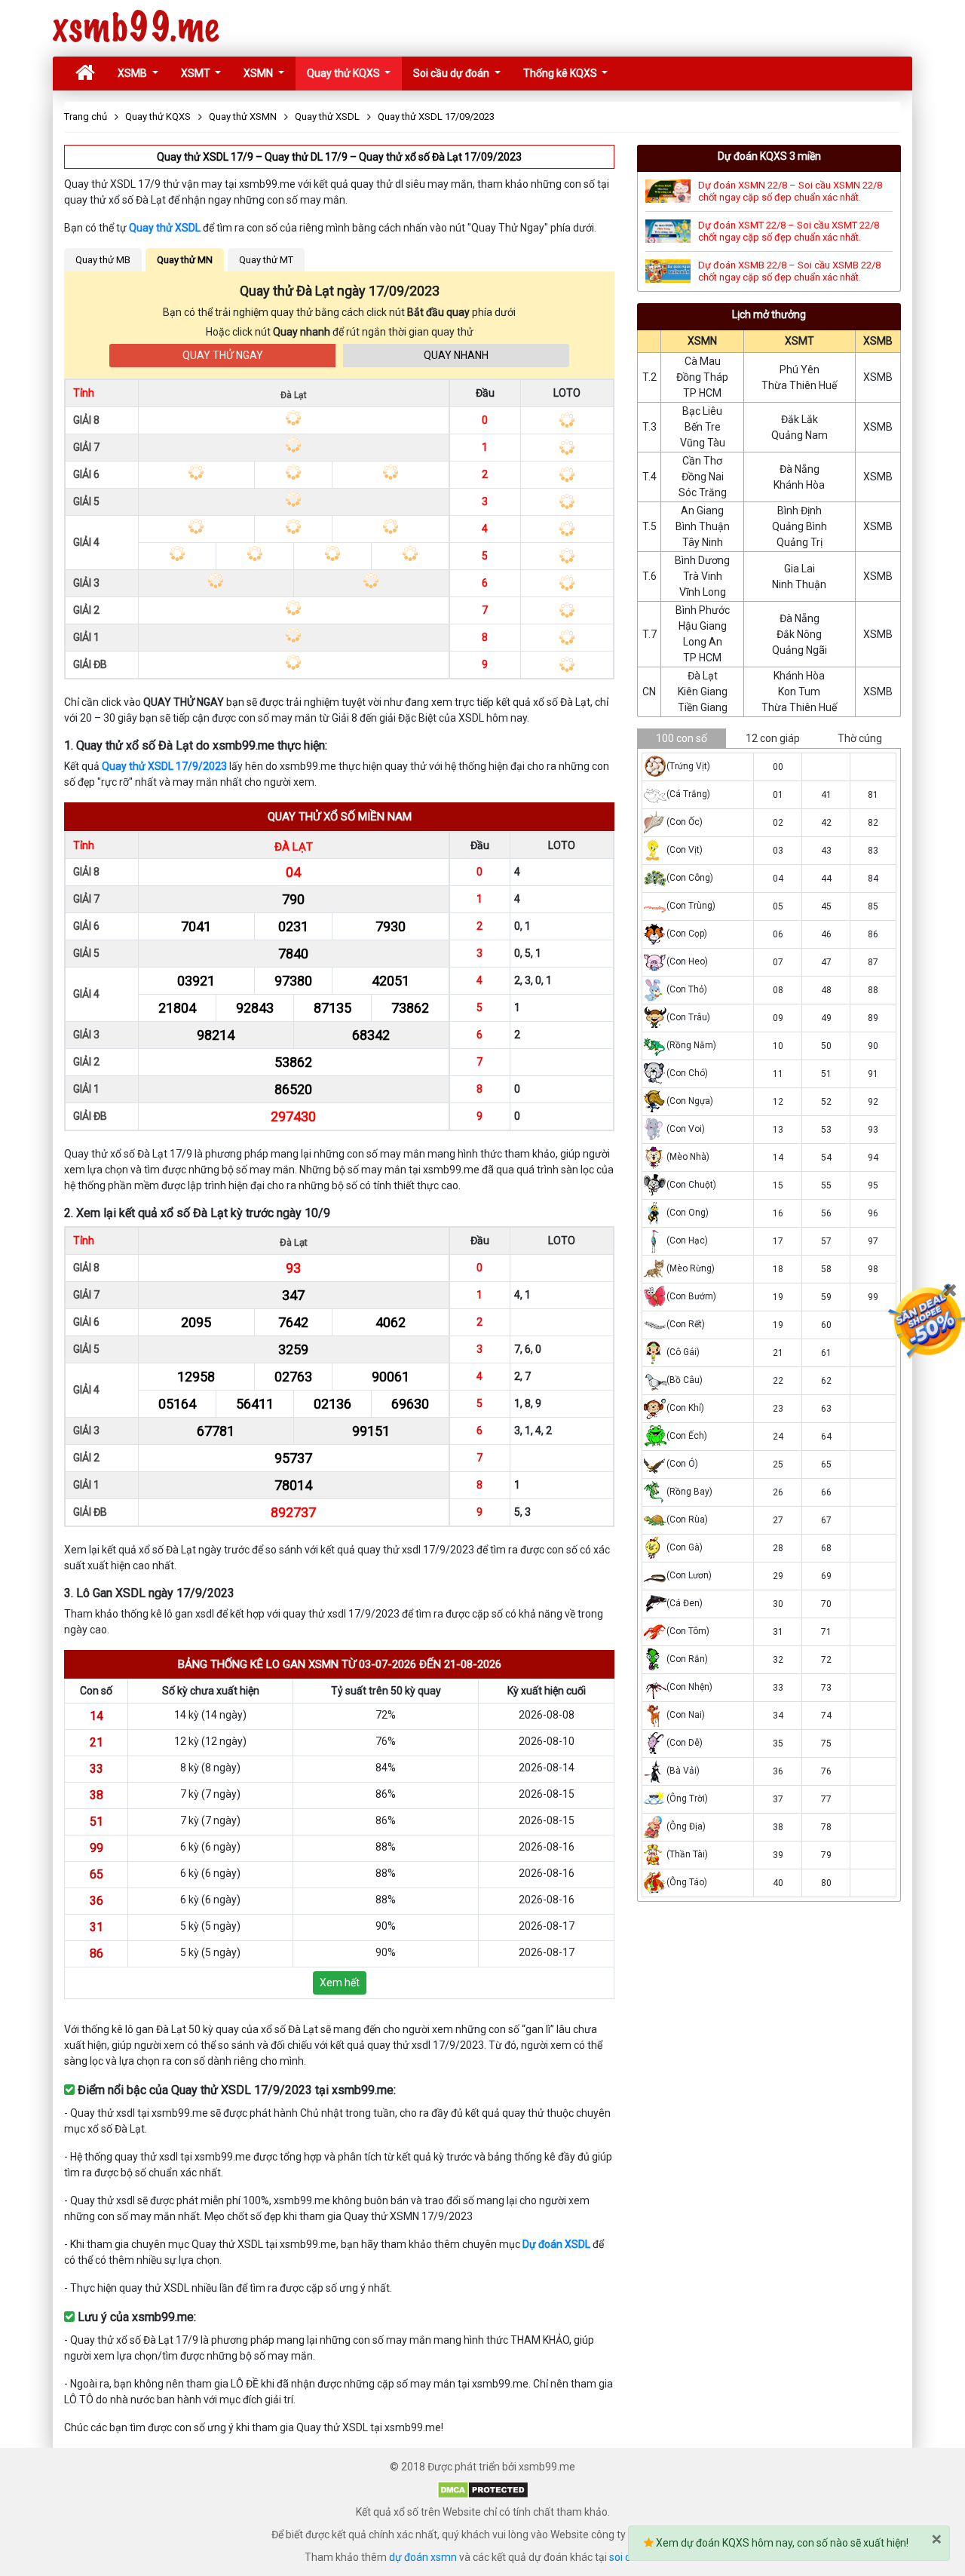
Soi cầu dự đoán (452, 73)
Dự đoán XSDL (556, 2244)
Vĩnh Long (703, 592)
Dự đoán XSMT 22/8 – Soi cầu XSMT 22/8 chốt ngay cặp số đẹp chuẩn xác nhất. (789, 231)
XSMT (197, 73)
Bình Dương (702, 560)
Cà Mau (703, 361)
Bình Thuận (703, 526)
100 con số (682, 738)
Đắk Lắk (800, 419)
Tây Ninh (703, 542)
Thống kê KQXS (561, 73)
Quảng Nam (800, 435)
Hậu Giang (703, 626)
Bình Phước (703, 610)
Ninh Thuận (799, 584)
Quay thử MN (185, 260)
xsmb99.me (136, 28)
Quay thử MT (266, 260)
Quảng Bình (800, 526)
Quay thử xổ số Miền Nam (340, 817)
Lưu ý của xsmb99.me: (135, 2317)
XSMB (133, 73)
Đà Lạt (294, 847)
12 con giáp (773, 738)
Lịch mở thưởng (769, 314)
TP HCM (702, 393)
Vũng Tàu (703, 443)
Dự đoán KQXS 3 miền (769, 156)
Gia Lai (800, 569)
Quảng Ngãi (800, 650)
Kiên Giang (703, 692)
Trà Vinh (703, 576)
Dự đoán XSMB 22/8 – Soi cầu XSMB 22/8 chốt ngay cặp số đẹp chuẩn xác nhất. (789, 271)
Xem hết (340, 1983)
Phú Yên (800, 370)
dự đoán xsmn (423, 2557)
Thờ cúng (860, 738)
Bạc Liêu (702, 411)
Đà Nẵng (800, 469)
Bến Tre (703, 427)
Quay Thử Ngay (223, 355)
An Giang (702, 511)
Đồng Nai (703, 477)
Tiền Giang (703, 707)
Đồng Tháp (702, 377)
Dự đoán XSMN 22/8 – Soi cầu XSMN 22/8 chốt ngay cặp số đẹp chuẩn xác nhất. (790, 191)
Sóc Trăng (703, 492)
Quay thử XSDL (165, 228)
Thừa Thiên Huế (799, 385)
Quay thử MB (103, 260)
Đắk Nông (799, 634)
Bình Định (800, 511)
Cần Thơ (702, 461)
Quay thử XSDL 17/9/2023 (164, 766)
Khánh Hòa (799, 485)
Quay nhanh (456, 355)
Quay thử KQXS (345, 73)
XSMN (259, 73)
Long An (703, 642)
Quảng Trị (800, 542)
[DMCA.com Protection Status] (483, 2489)
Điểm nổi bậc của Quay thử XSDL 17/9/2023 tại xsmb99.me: (235, 2090)
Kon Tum (799, 692)
